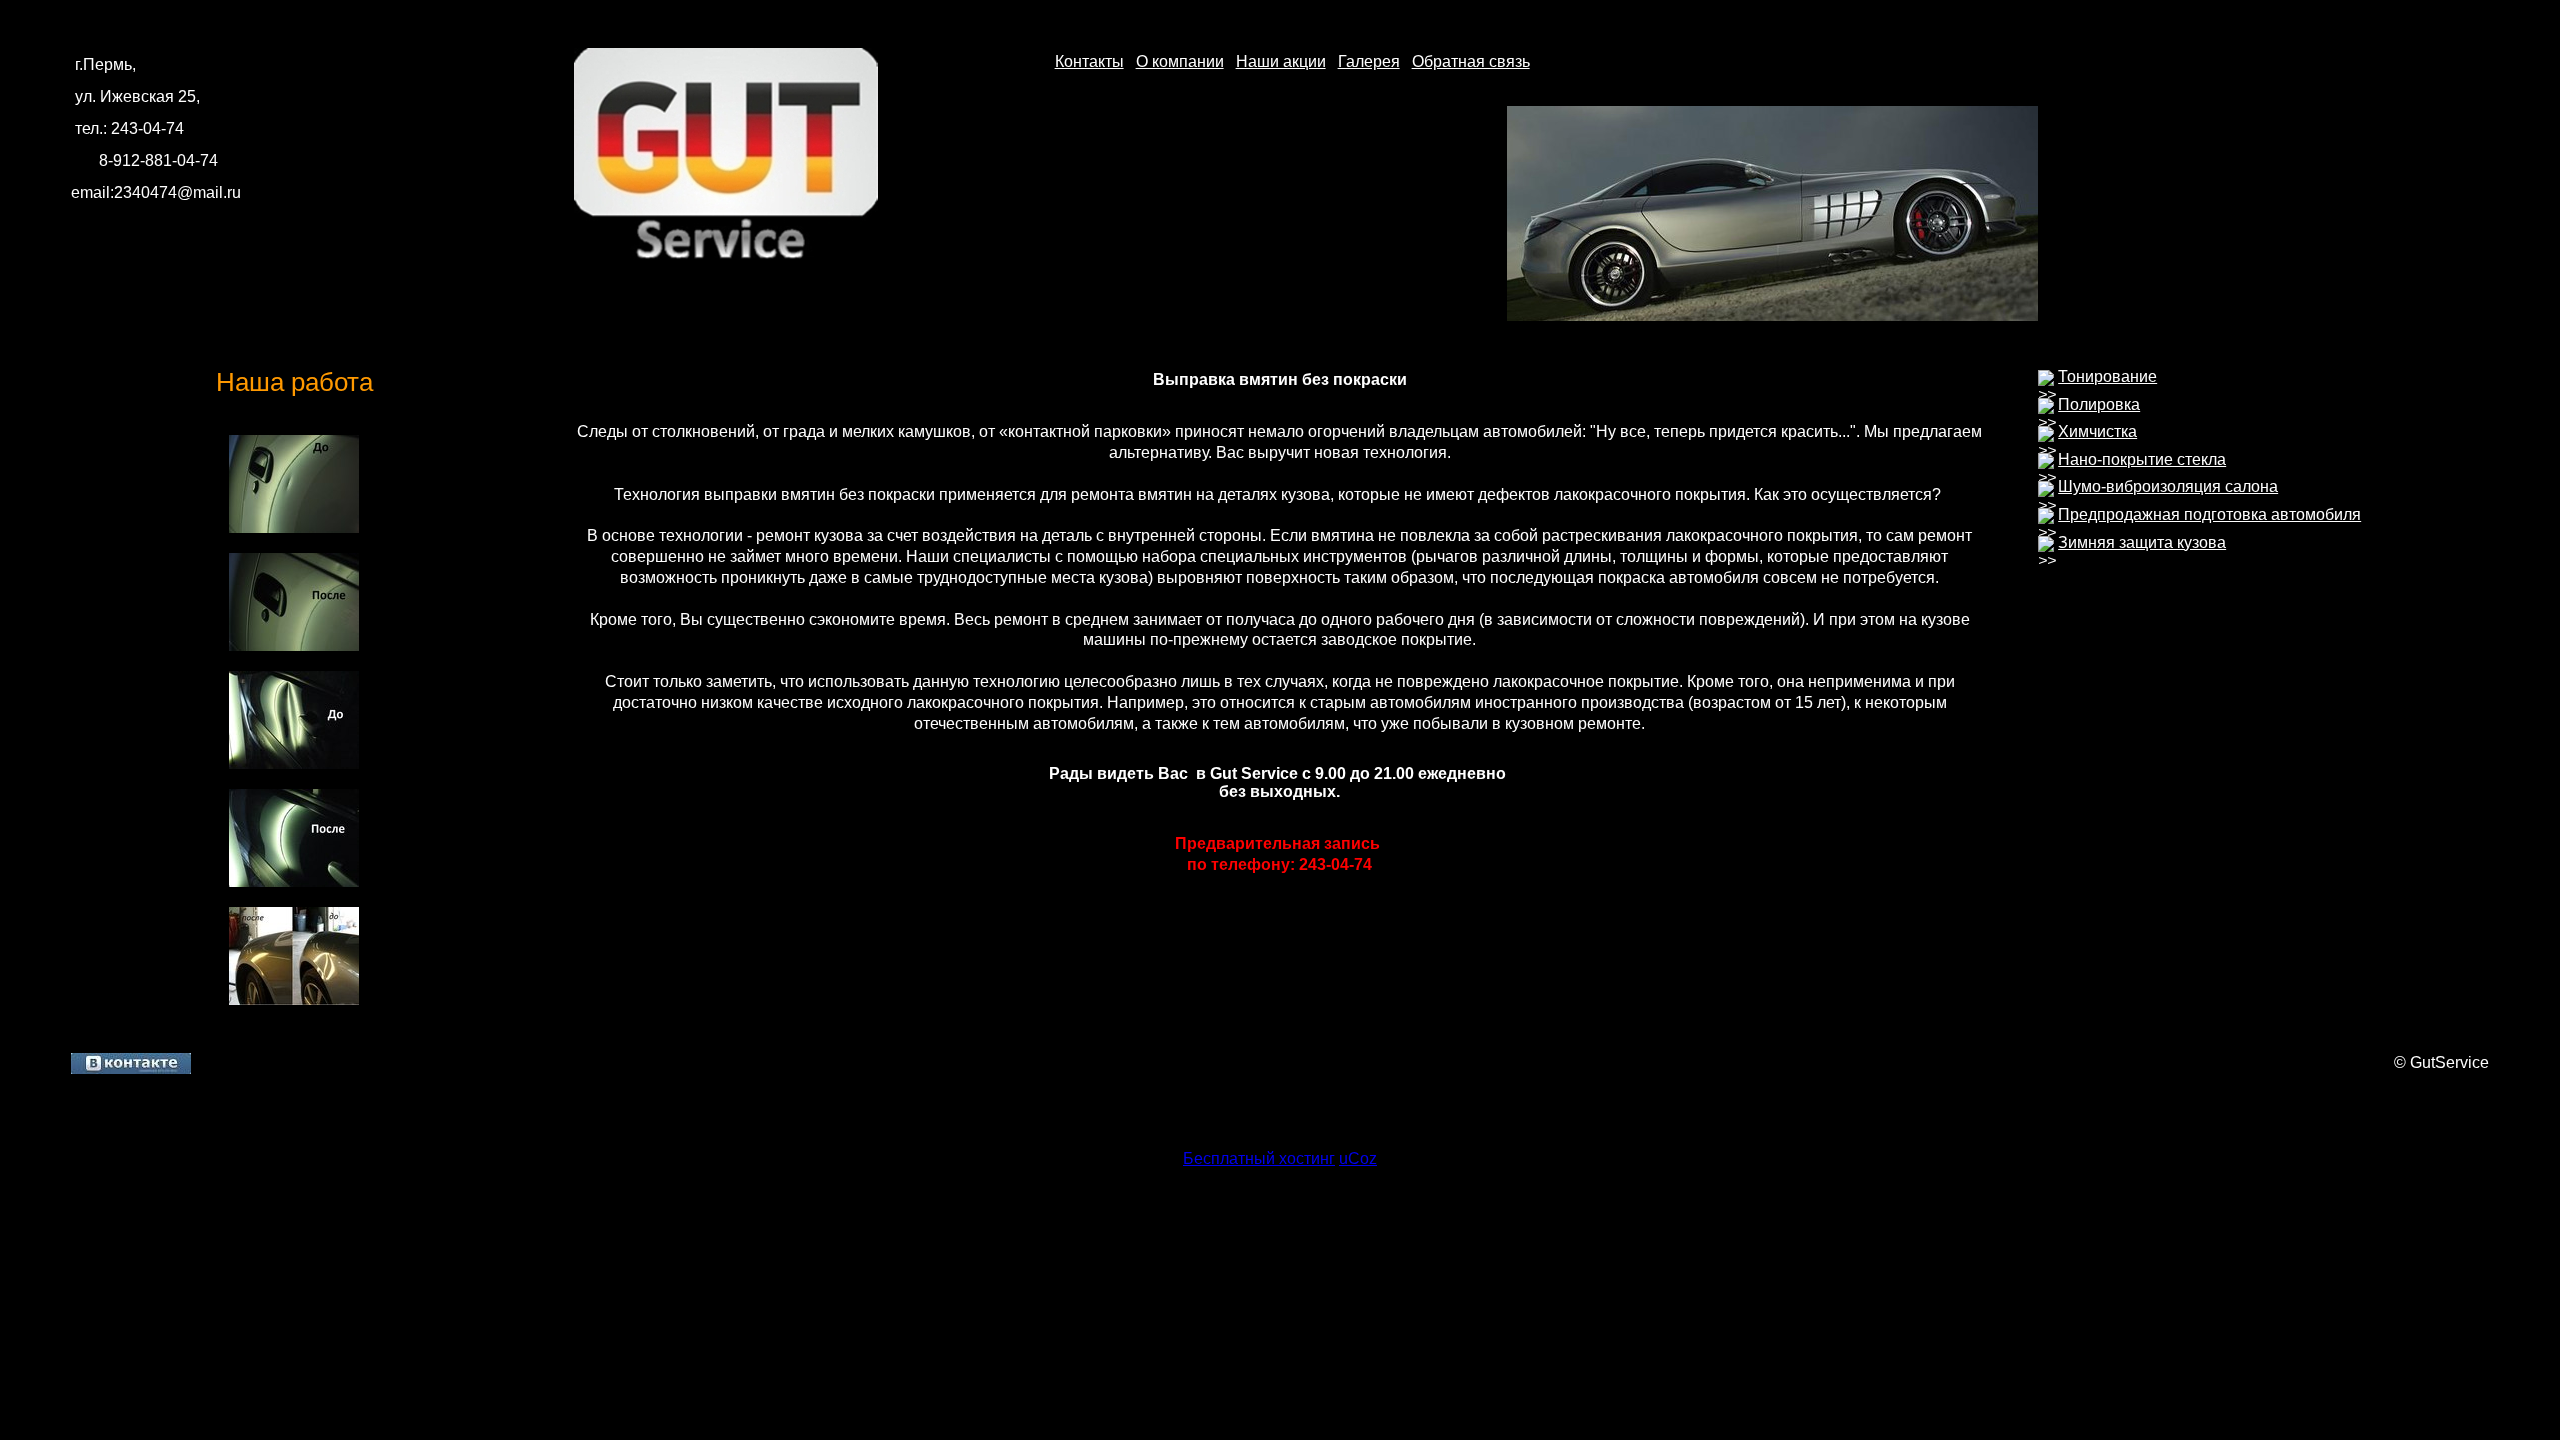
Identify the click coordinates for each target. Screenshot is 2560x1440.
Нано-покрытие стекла (2142, 459)
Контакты (1089, 61)
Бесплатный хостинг (1259, 1158)
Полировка (2099, 404)
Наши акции (1281, 61)
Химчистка (2097, 431)
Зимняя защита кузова (2142, 542)
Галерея (1369, 61)
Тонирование (2107, 376)
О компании (1180, 61)
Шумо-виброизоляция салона (2168, 486)
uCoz (1358, 1158)
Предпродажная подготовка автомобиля (2209, 514)
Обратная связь (1471, 61)
